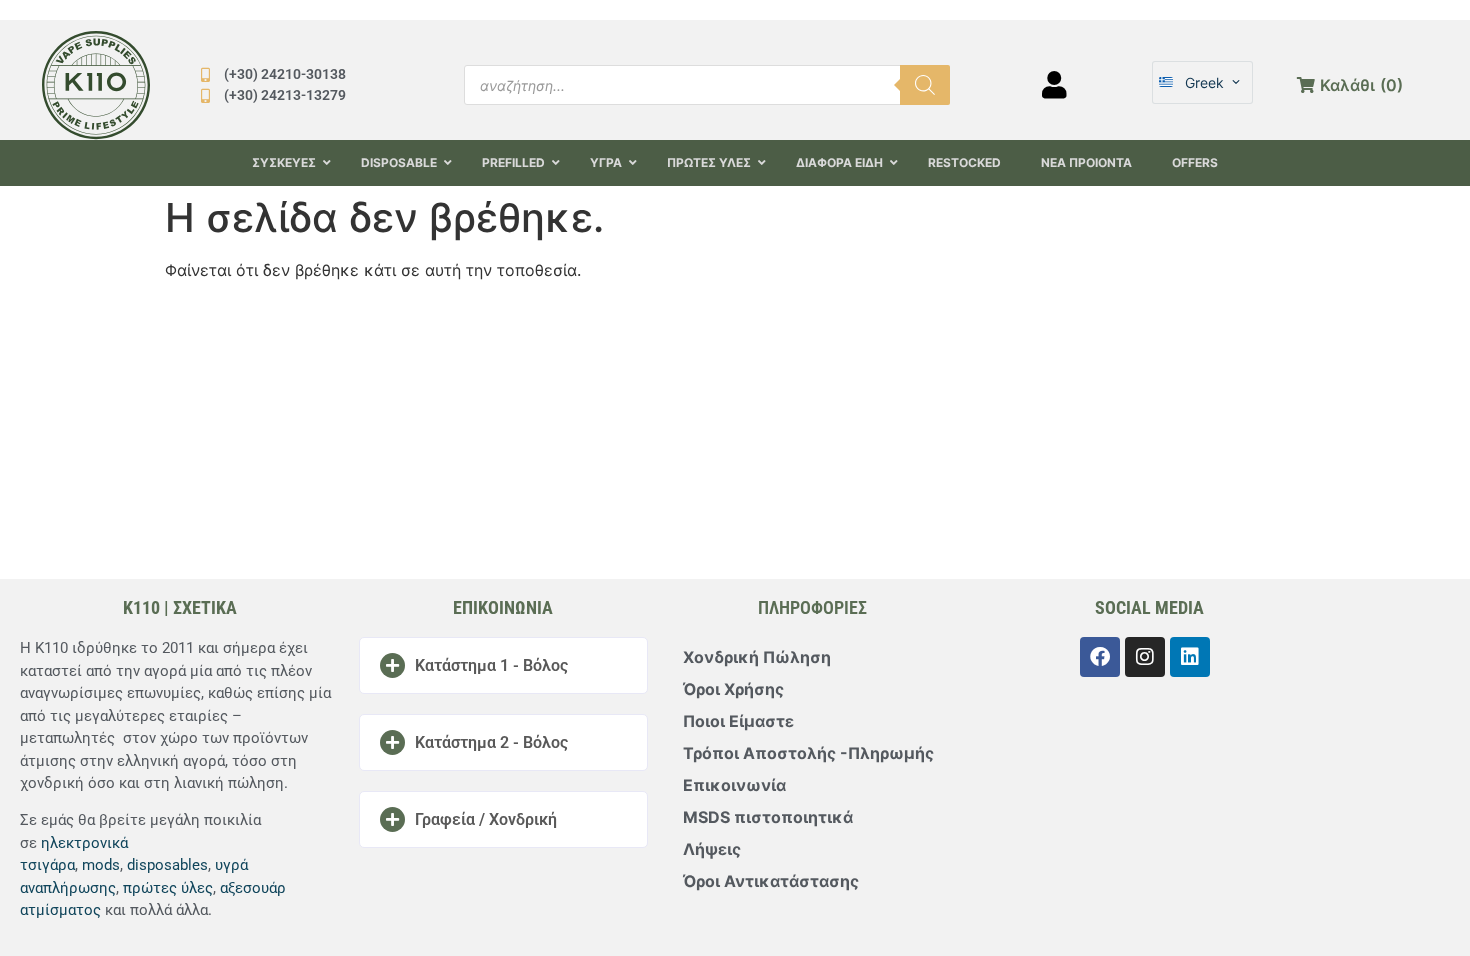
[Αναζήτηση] (925, 85)
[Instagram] (1145, 657)
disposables (167, 865)
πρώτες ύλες (168, 888)
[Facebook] (1100, 657)
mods (101, 865)
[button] (503, 665)
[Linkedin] (1190, 657)
